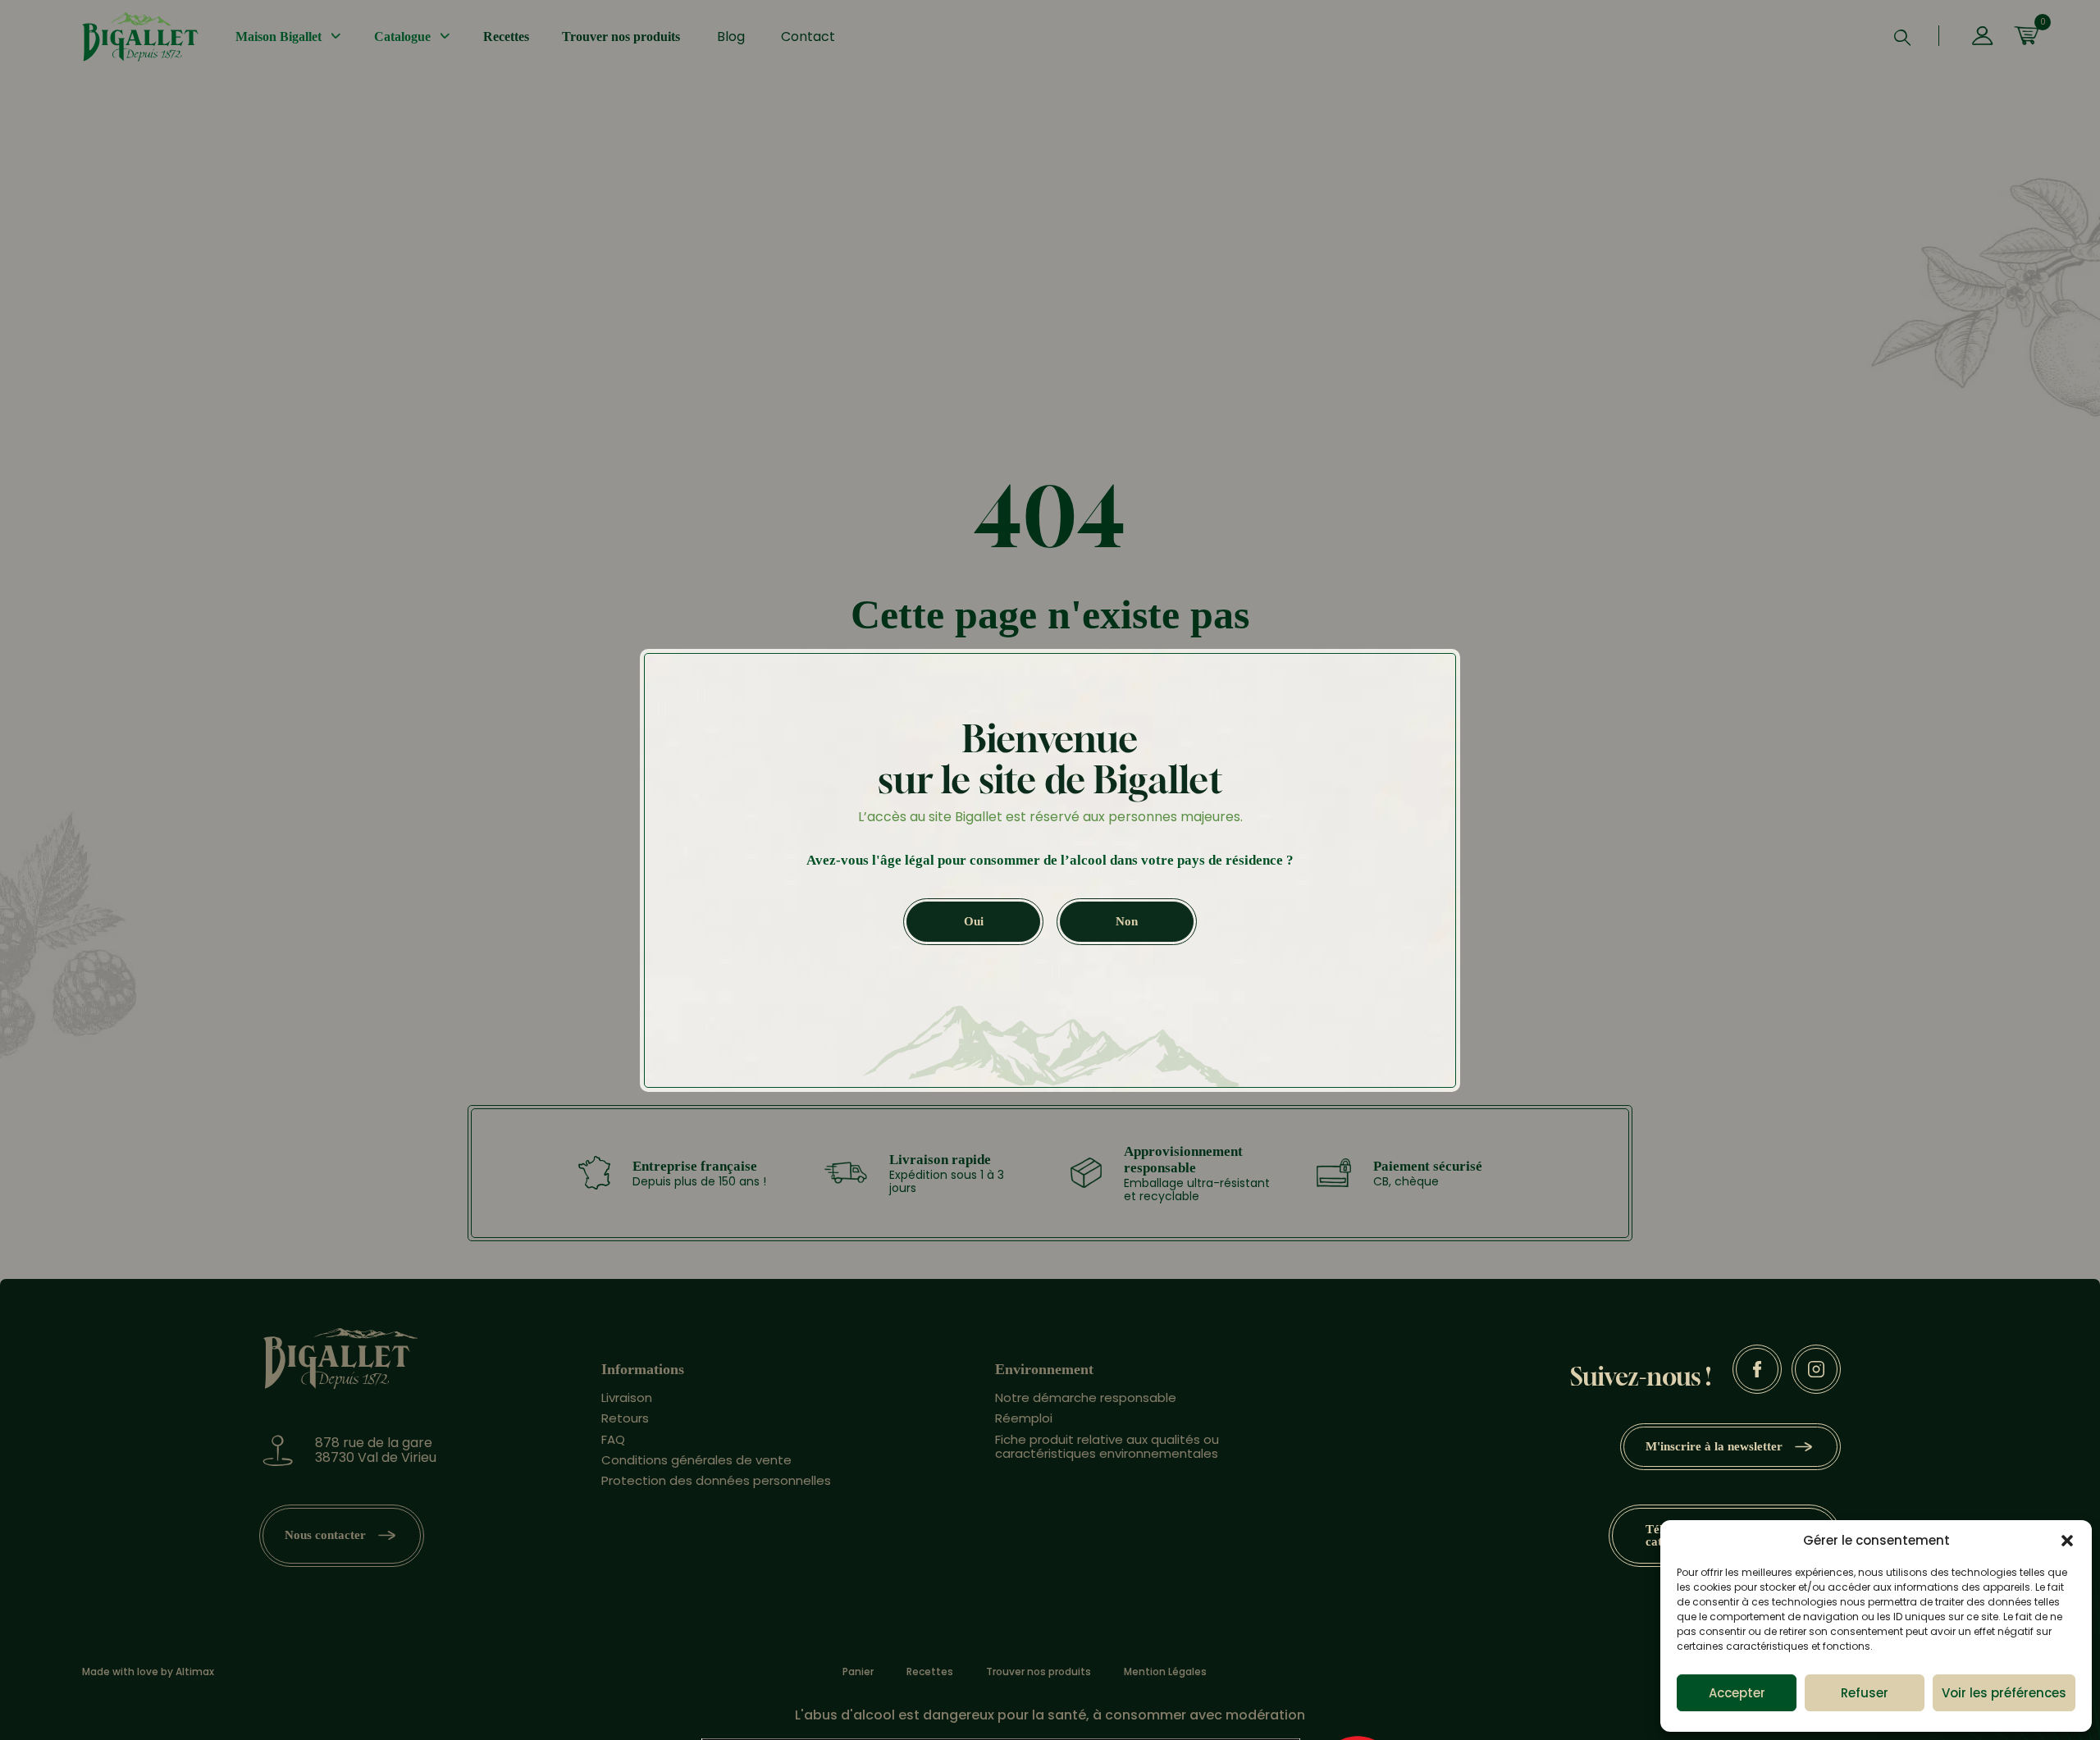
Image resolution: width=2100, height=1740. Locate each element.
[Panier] (2026, 37)
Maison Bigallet (278, 37)
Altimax (195, 1671)
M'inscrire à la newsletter (1714, 1446)
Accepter (1737, 1693)
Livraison (627, 1397)
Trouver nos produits (621, 37)
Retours (625, 1418)
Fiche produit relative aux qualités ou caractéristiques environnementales (1107, 1446)
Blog (731, 37)
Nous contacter (325, 1535)
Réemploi (1024, 1418)
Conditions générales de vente (696, 1460)
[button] (2067, 1541)
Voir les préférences (2004, 1693)
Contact (808, 37)
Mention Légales (1165, 1672)
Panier (858, 1672)
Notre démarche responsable (1086, 1397)
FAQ (613, 1439)
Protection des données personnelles (716, 1480)
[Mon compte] (1982, 37)
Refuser (1865, 1693)
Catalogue (402, 37)
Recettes (506, 37)
